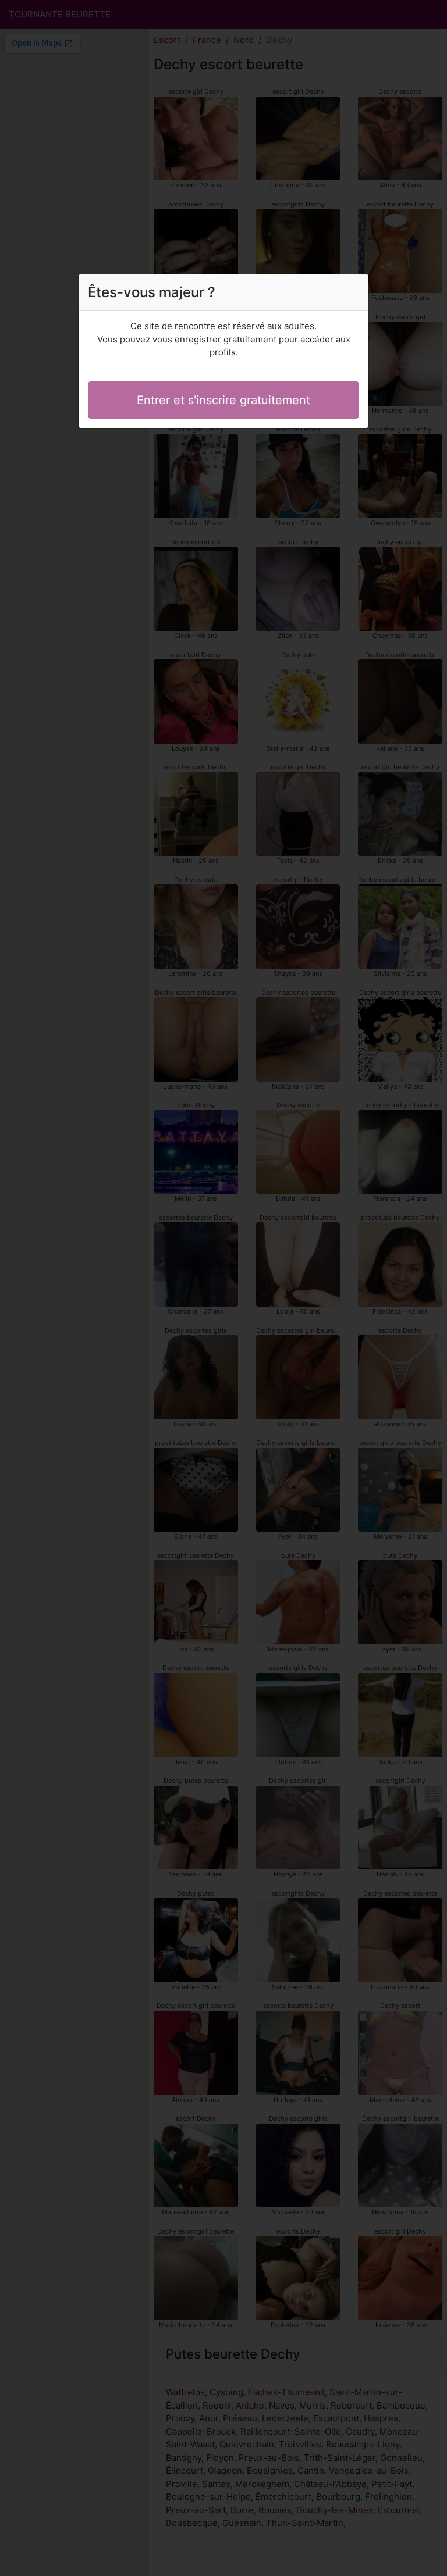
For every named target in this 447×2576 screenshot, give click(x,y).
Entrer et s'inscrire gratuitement (223, 400)
